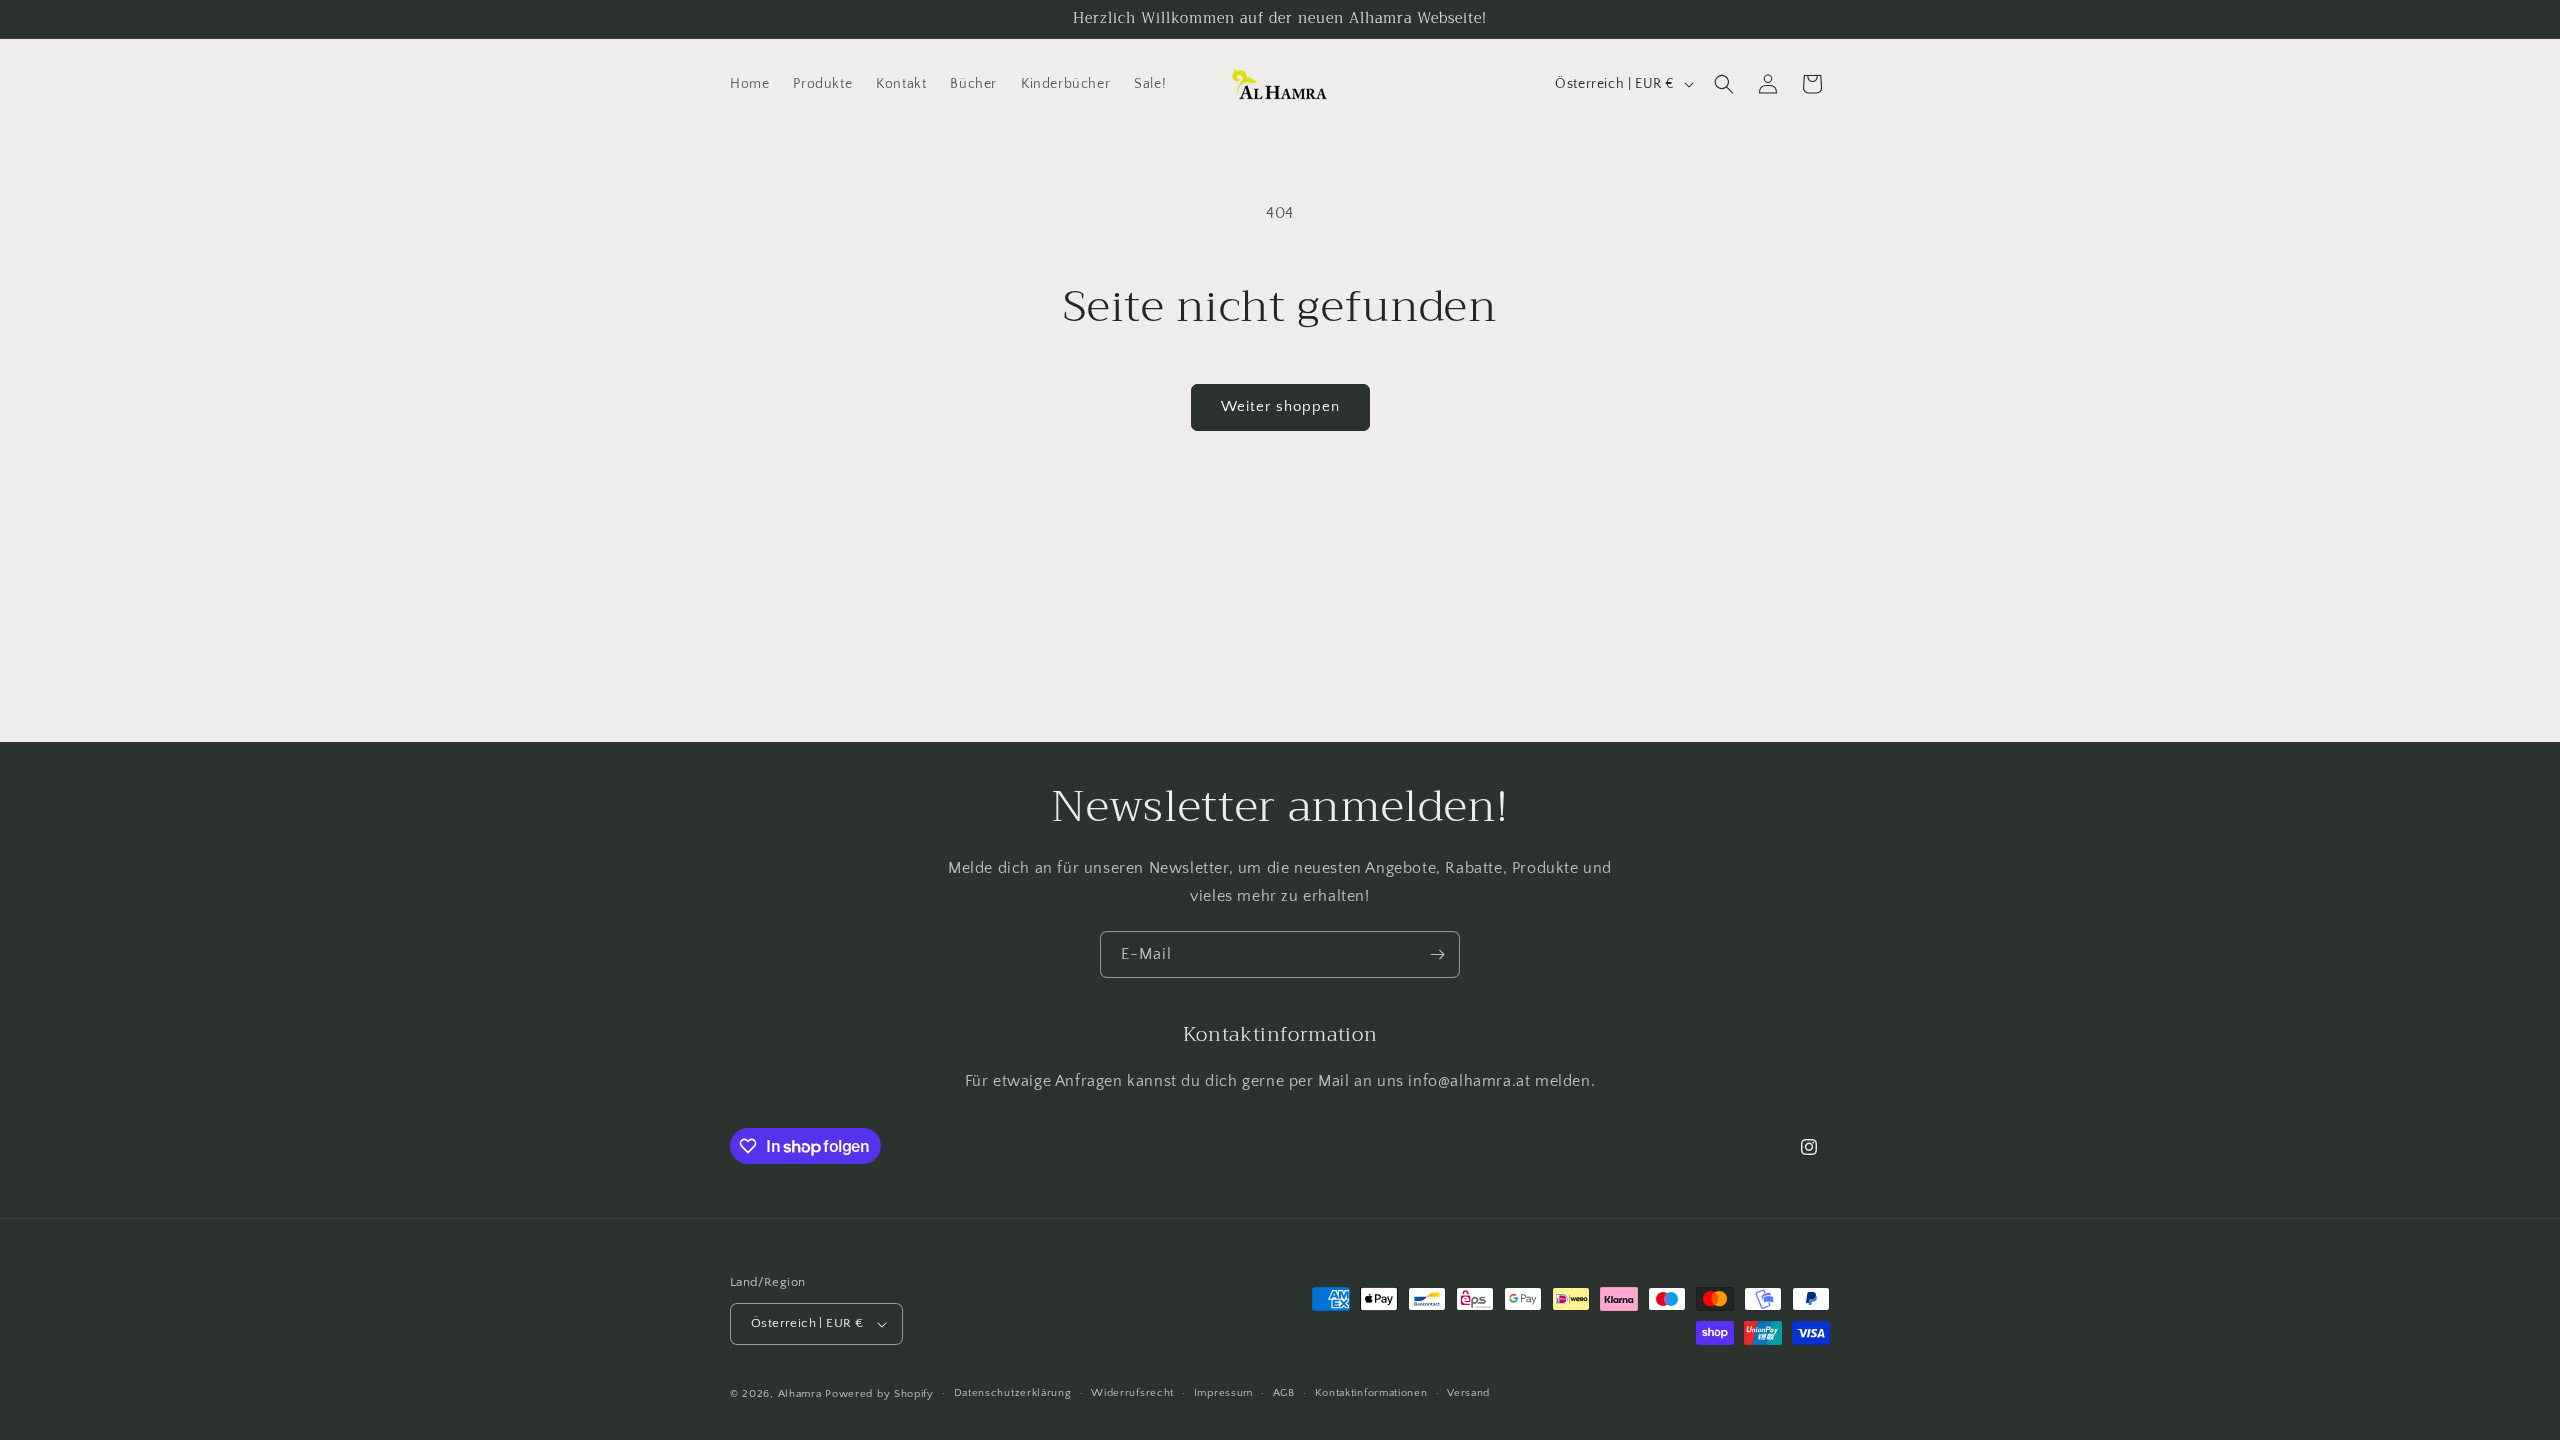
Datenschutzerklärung (1013, 1393)
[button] (1724, 84)
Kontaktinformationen (1371, 1393)
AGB (1284, 1393)
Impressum (1223, 1393)
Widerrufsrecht (1132, 1393)
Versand (1468, 1393)
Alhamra (800, 1394)
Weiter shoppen (1280, 406)
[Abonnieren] (1437, 954)
